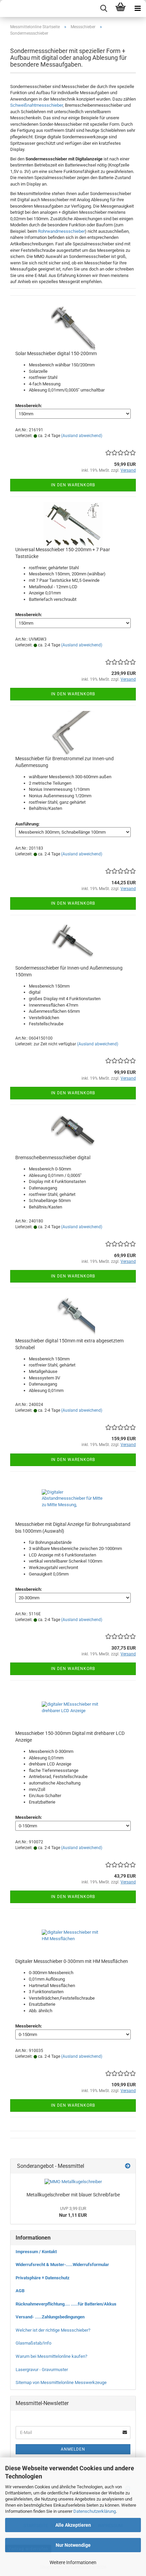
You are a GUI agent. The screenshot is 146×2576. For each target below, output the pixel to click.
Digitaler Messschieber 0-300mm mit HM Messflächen (72, 1961)
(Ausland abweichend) (82, 436)
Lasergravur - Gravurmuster (42, 2370)
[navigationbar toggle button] (138, 8)
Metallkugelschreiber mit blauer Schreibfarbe (73, 2195)
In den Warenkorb (73, 485)
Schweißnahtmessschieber (36, 105)
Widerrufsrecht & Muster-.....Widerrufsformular (62, 2265)
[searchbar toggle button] (104, 8)
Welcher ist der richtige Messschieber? (53, 2330)
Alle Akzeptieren (73, 2525)
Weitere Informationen (73, 2562)
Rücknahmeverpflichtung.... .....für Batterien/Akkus (66, 2304)
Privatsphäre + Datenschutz (43, 2278)
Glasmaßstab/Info (33, 2343)
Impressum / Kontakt (36, 2252)
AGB (20, 2291)
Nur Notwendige (73, 2545)
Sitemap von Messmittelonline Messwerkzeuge (61, 2382)
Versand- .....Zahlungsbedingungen (50, 2317)
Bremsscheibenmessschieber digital (53, 1158)
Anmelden (73, 2449)
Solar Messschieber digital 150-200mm (56, 353)
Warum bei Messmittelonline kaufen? (51, 2356)
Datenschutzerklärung (95, 2511)
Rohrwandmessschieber (61, 231)
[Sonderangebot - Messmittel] (128, 2166)
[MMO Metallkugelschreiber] (73, 2182)
